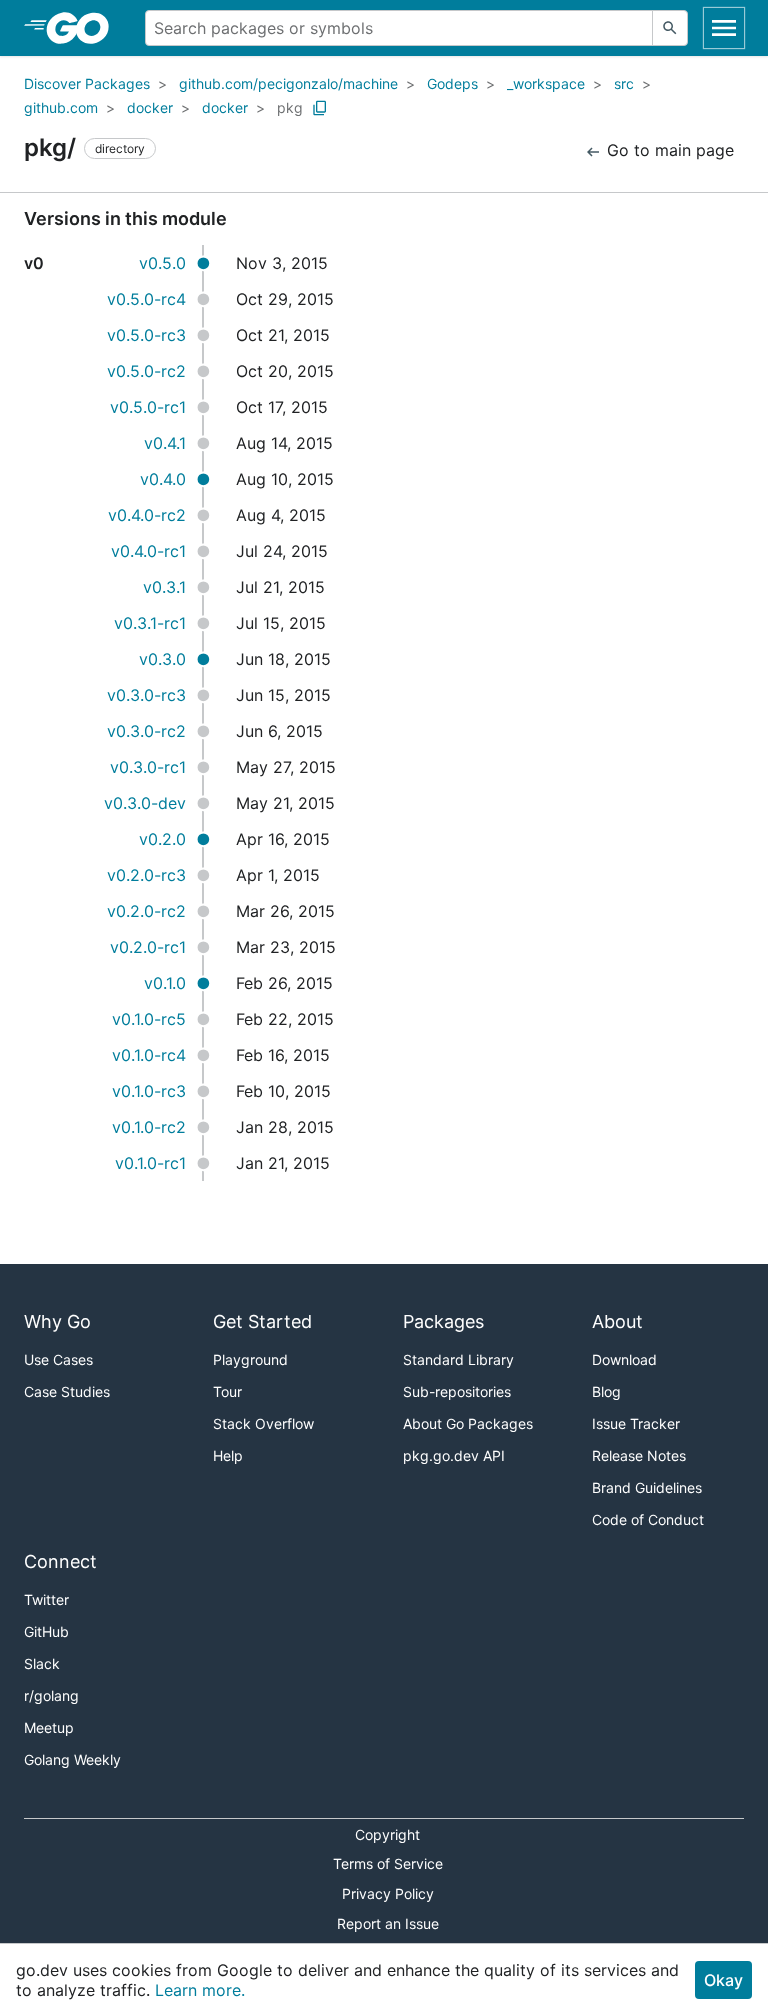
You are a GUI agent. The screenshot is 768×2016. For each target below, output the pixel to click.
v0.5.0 (162, 263)
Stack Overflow (263, 1423)
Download (624, 1359)
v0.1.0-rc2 (149, 1127)
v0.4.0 (163, 479)
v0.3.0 (162, 659)
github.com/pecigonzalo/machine (288, 83)
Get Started (262, 1321)
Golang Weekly (72, 1759)
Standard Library (458, 1359)
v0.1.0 (165, 983)
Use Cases (58, 1359)
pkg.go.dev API (454, 1455)
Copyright (387, 1834)
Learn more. (200, 1990)
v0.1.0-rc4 (149, 1055)
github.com (61, 107)
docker (150, 107)
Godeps (452, 83)
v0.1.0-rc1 (150, 1163)
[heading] (84, 28)
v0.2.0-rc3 (146, 875)
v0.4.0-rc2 (147, 515)
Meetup (49, 1727)
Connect (60, 1561)
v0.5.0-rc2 (146, 371)
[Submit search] (670, 28)
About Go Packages (468, 1423)
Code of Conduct (648, 1519)
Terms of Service (388, 1863)
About (617, 1321)
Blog (606, 1391)
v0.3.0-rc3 (146, 695)
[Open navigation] (724, 28)
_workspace (546, 83)
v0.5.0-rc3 (146, 335)
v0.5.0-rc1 (148, 407)
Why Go (57, 1321)
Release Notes (639, 1455)
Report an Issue (388, 1923)
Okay (723, 1980)
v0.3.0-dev (145, 803)
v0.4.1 (165, 443)
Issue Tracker (636, 1423)
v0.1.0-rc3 (149, 1091)
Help (228, 1455)
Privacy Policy (388, 1893)
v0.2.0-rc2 (146, 911)
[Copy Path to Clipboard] (320, 108)
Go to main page (668, 150)
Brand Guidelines (647, 1487)
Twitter (46, 1599)
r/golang (51, 1695)
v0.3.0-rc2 (146, 731)
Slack (42, 1663)
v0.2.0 (162, 839)
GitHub (46, 1631)
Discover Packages (87, 83)
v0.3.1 (164, 587)
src (624, 83)
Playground (250, 1359)
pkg (290, 107)
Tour (227, 1391)
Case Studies (67, 1391)
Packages (443, 1321)
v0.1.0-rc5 (149, 1019)
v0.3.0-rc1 (148, 767)
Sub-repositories (457, 1391)
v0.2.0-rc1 (148, 947)
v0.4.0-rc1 (148, 551)
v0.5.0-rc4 (146, 299)
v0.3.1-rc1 (150, 623)
